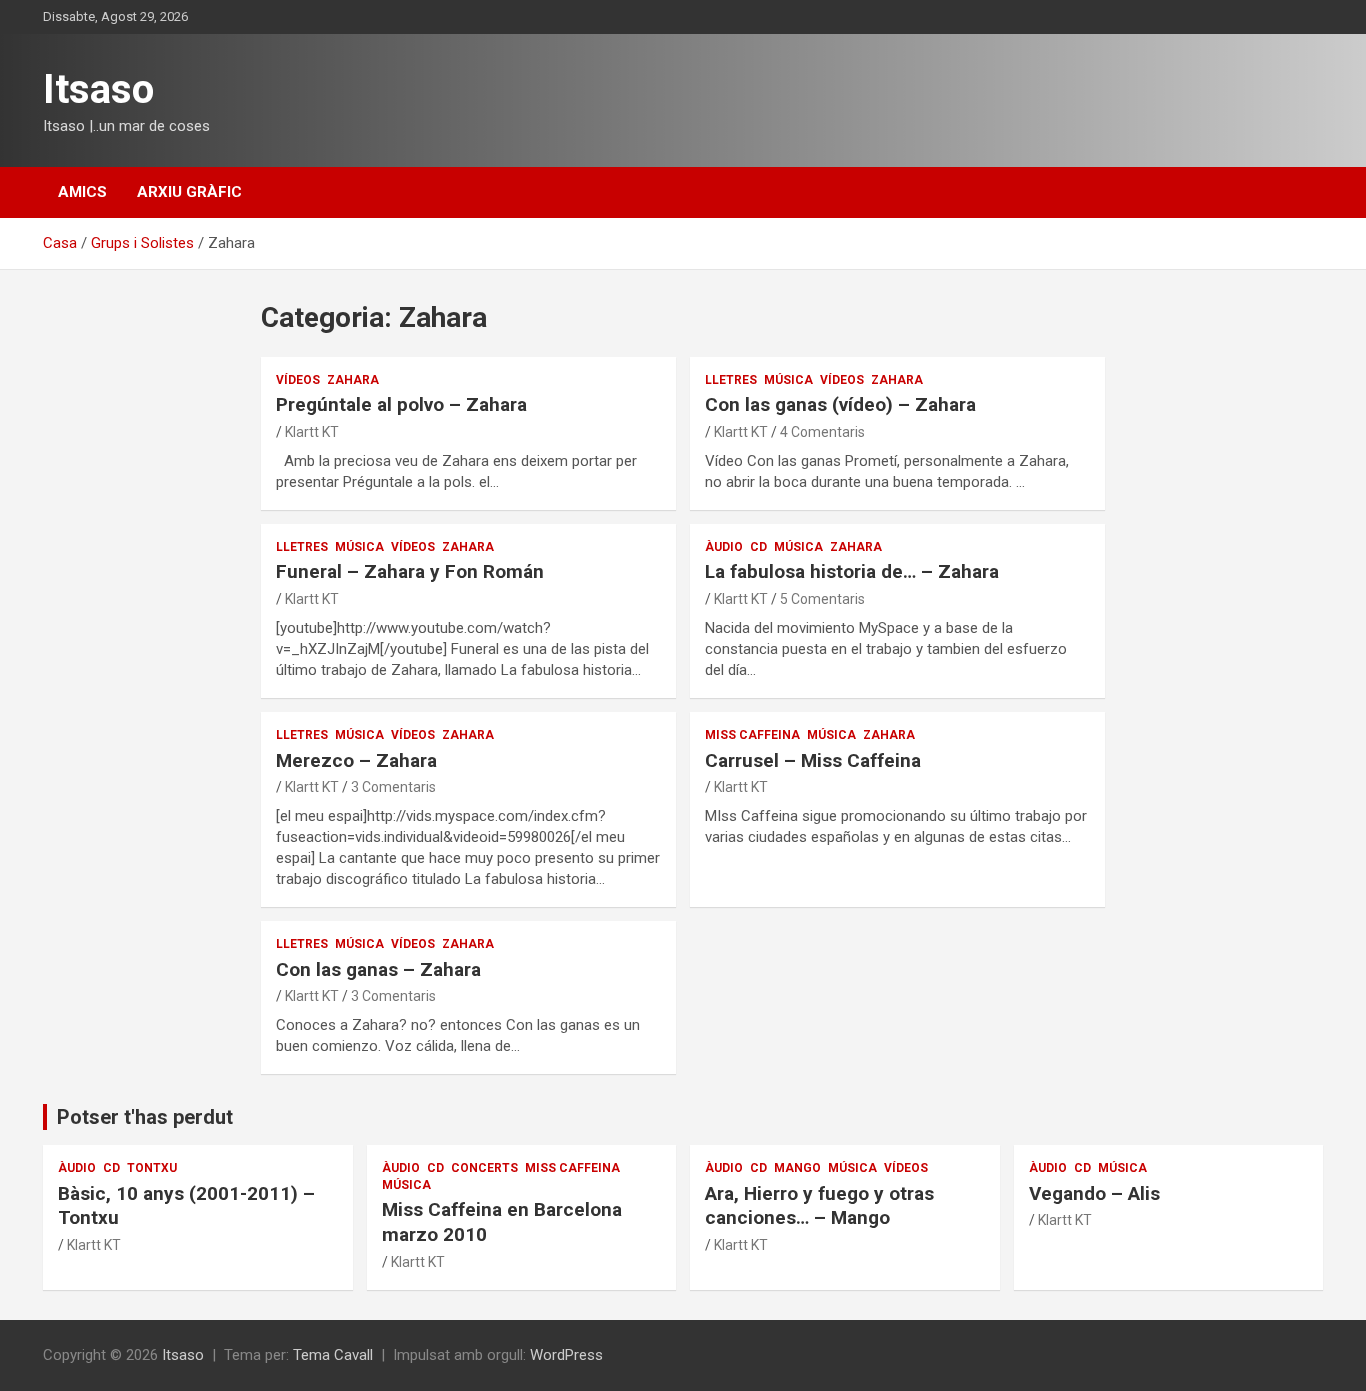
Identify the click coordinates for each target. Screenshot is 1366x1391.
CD (758, 547)
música (788, 380)
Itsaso (98, 89)
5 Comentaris (822, 599)
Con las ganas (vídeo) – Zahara (840, 404)
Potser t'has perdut (145, 1117)
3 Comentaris (393, 787)
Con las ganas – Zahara (378, 969)
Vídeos (298, 380)
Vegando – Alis (1094, 1193)
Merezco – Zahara (356, 760)
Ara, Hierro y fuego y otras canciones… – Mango (819, 1206)
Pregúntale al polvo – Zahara (401, 404)
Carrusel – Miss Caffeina (813, 760)
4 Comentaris (822, 432)
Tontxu (152, 1168)
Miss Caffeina (752, 735)
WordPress (566, 1355)
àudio (724, 547)
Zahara (353, 380)
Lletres (731, 380)
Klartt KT (312, 432)
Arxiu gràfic (189, 192)
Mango (797, 1168)
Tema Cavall (333, 1355)
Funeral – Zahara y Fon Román (410, 571)
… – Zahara (852, 571)
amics (82, 192)
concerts (484, 1168)
